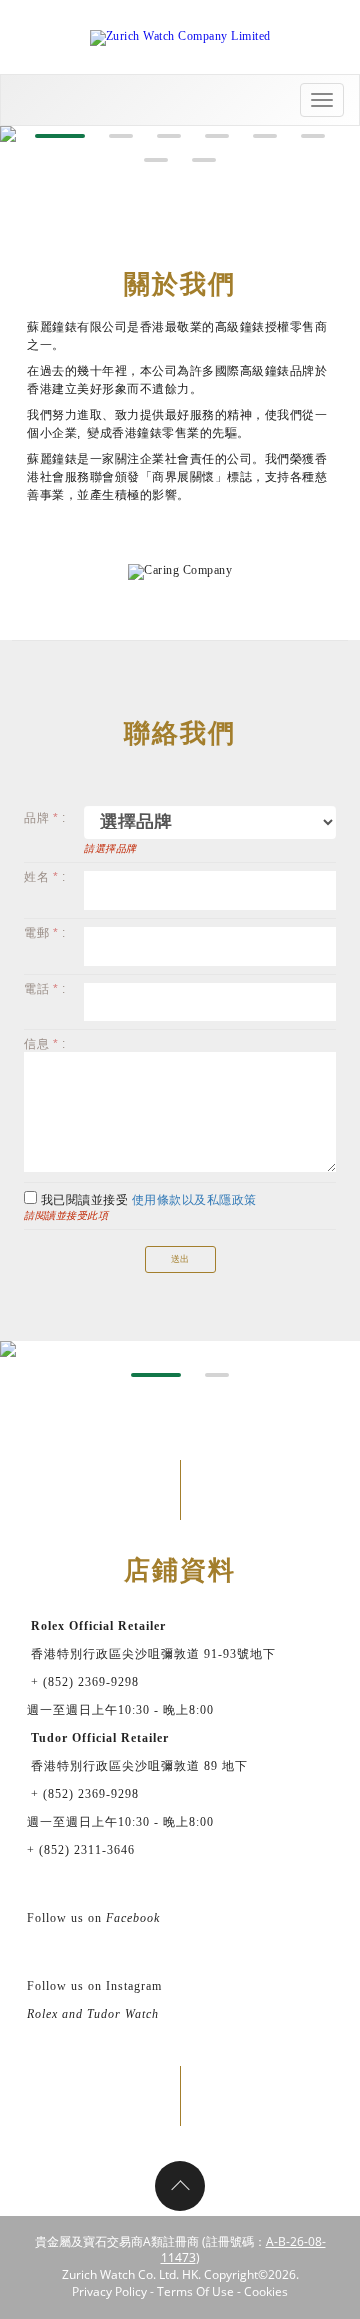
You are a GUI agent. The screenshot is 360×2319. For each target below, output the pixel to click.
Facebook (133, 1918)
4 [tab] (217, 136)
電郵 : (44, 933)
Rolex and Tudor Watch (93, 2014)
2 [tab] (121, 136)
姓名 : (44, 877)
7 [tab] (156, 160)
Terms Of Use (195, 2291)
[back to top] (180, 2186)
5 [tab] (265, 136)
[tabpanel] (180, 1349)
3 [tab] (169, 136)
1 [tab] (60, 136)
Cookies (266, 2291)
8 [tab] (204, 160)
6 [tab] (313, 136)
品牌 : (44, 818)
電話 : (44, 989)
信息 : (44, 1044)
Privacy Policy (109, 2291)
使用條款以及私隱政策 (194, 1200)
